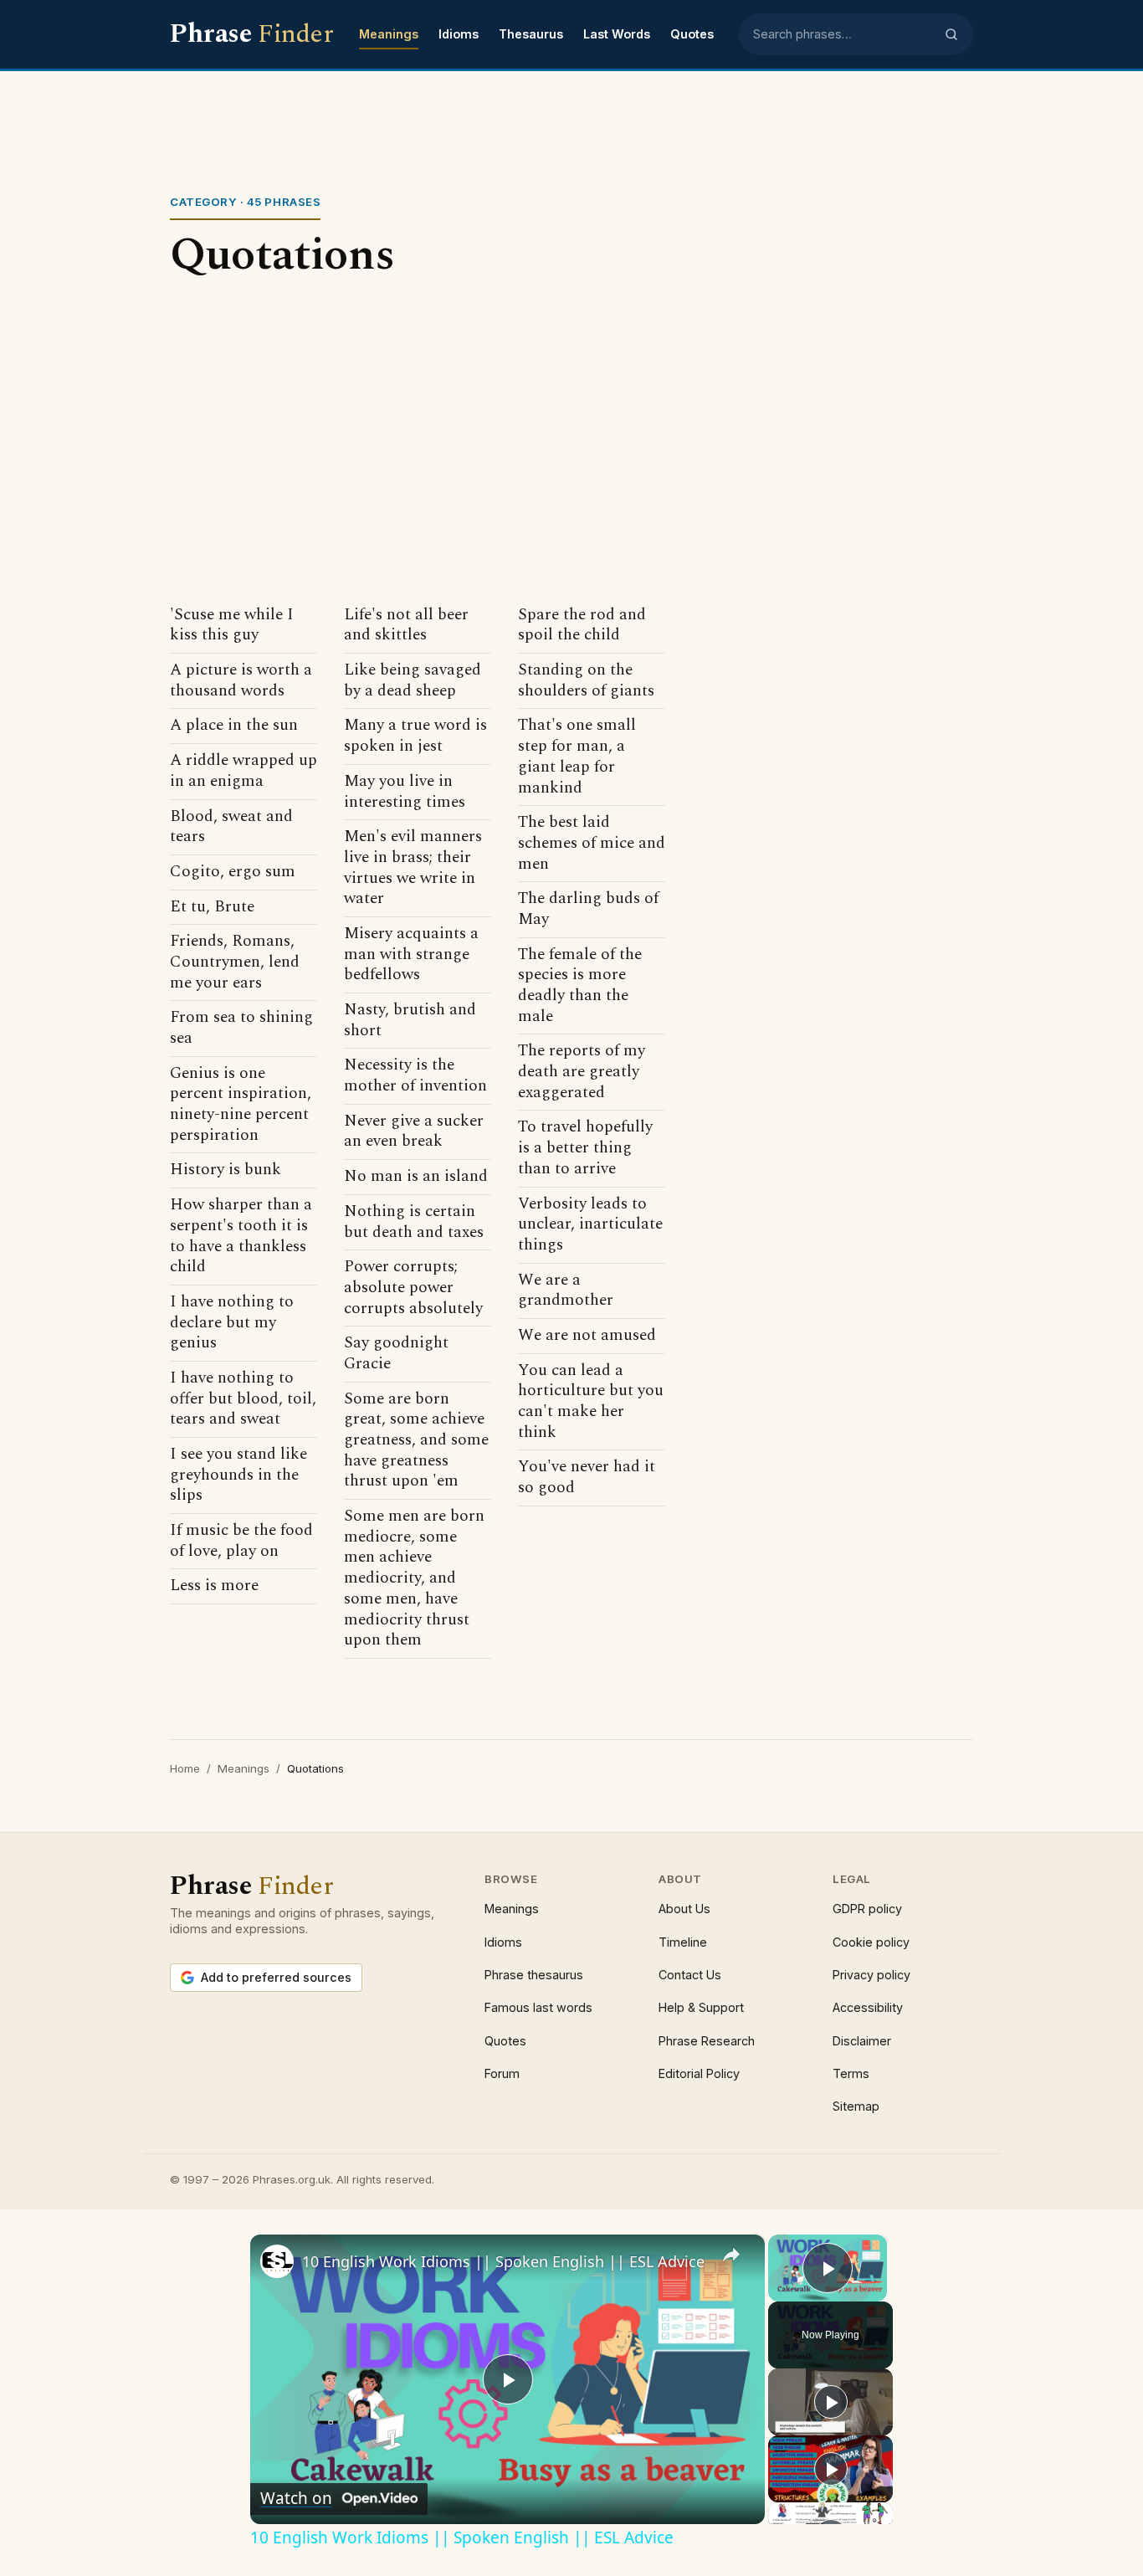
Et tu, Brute (212, 908)
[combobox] (843, 34)
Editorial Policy (699, 2073)
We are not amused (587, 1336)
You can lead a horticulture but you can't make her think (591, 1402)
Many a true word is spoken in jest (415, 736)
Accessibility (868, 2007)
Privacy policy (871, 1975)
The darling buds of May (588, 909)
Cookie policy (871, 1942)
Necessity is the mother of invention (415, 1076)
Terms (851, 2073)
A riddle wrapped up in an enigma (243, 771)
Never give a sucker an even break (414, 1132)
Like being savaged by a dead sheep (413, 681)
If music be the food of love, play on (241, 1541)
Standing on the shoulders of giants (586, 681)
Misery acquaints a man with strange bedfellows (411, 955)
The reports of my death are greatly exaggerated (582, 1072)
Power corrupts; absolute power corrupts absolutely (413, 1288)
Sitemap (856, 2106)
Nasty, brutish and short (410, 1021)
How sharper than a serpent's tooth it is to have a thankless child (241, 1237)
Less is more (214, 1586)
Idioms (459, 34)
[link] (277, 2261)
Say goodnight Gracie (396, 1354)
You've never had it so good (587, 1478)
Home (185, 1768)
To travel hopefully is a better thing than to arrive (585, 1148)
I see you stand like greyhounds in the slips (238, 1475)
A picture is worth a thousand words (241, 681)
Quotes (692, 34)
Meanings (389, 34)
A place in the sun (234, 726)
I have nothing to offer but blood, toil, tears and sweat (243, 1399)
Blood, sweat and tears (231, 827)
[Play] (831, 2402)
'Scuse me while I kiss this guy (232, 626)
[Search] (951, 34)
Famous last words (538, 2007)
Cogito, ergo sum (233, 872)
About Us (684, 1909)
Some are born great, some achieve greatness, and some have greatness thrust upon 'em (416, 1441)
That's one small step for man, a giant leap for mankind (577, 757)
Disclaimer (862, 2041)
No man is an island (416, 1177)
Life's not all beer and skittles (406, 626)
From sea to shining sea (241, 1028)
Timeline (683, 1942)
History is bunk (226, 1170)
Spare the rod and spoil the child (582, 626)
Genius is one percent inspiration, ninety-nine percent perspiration (241, 1105)
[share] (731, 2254)
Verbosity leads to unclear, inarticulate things (590, 1225)
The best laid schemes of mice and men (592, 844)
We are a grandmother (566, 1291)
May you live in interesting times (405, 792)
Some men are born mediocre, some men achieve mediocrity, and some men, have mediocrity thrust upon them (414, 1579)
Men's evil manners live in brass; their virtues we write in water (413, 868)
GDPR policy (867, 1909)
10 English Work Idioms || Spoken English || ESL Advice (503, 2261)
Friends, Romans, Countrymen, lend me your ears (235, 962)
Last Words (617, 34)
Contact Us (690, 1975)
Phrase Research (707, 2041)
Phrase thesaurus (534, 1975)
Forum (502, 2073)
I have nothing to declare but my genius (232, 1323)
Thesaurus (531, 34)
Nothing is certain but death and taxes (414, 1222)
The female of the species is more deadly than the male (580, 986)
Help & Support (701, 2007)
